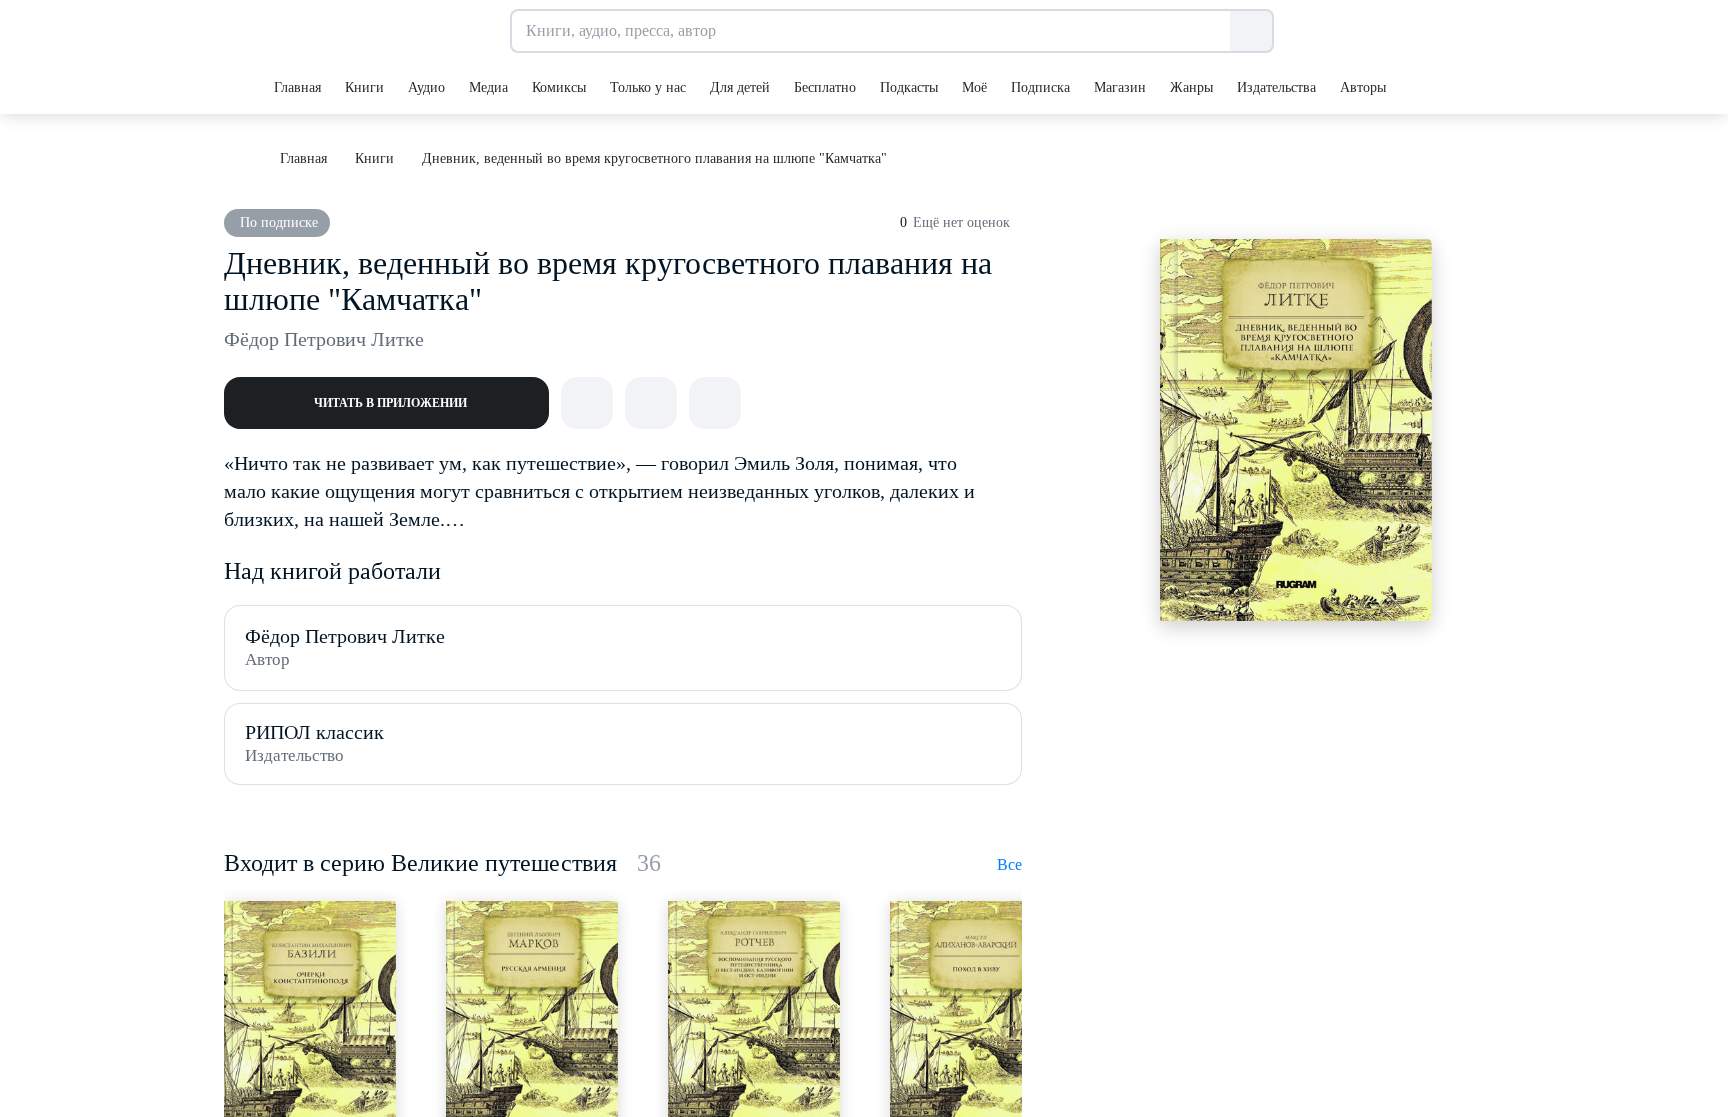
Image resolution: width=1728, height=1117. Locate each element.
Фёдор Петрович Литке (324, 339)
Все (1009, 864)
